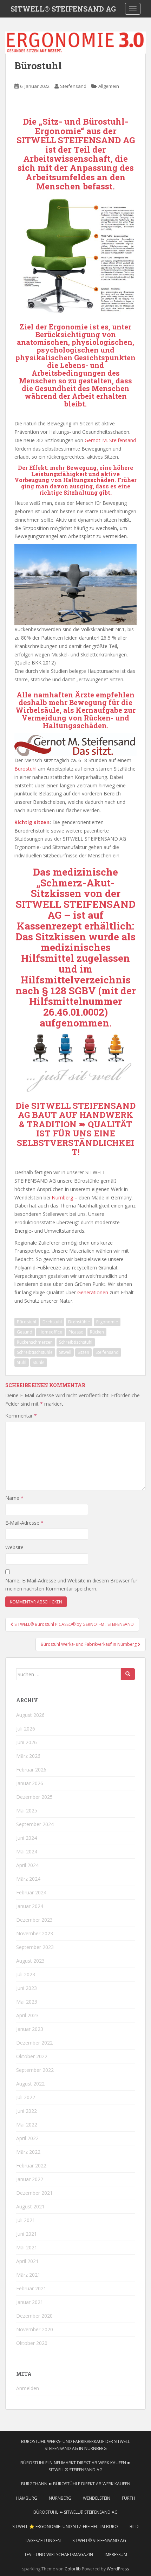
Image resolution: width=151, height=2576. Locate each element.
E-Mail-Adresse (24, 1523)
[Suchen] (128, 1674)
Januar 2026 (30, 1783)
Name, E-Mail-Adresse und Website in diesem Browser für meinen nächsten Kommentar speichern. (71, 1585)
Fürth (129, 2498)
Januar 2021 (30, 2302)
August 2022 (30, 2084)
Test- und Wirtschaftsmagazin (59, 2554)
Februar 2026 (31, 1770)
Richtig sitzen (32, 822)
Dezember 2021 (34, 2193)
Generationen (93, 1292)
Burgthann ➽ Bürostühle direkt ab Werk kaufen (76, 2484)
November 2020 (35, 2329)
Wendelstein (97, 2498)
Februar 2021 (31, 2288)
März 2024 (28, 1879)
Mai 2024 (27, 1851)
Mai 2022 (27, 2125)
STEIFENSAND (89, 140)
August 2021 (30, 2206)
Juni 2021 (27, 2234)
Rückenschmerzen (35, 1342)
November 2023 (35, 1933)
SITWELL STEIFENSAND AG (76, 910)
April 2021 (27, 2261)
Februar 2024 (31, 1892)
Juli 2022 (26, 2097)
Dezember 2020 (34, 2316)
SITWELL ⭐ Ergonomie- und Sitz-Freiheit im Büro (65, 2526)
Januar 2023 (30, 2029)
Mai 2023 (27, 2002)
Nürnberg (62, 1198)
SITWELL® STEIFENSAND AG (63, 9)
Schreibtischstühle (35, 1352)
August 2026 (30, 1715)
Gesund (25, 1332)
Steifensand (73, 86)
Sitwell (65, 1352)
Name (14, 1498)
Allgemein (109, 86)
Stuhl (22, 1362)
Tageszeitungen (43, 2540)
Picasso (76, 1332)
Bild (134, 2526)
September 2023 (35, 1947)
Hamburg (27, 2498)
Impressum (116, 2554)
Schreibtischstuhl (76, 1342)
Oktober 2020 (32, 2343)
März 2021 (28, 2275)
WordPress (118, 2569)
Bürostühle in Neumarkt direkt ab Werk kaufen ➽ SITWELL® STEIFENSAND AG (75, 2466)
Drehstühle (79, 1322)
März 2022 (28, 2152)
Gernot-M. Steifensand (110, 440)
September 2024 (35, 1824)
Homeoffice (50, 1332)
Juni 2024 (27, 1838)
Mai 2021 (27, 2247)
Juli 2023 (26, 1974)
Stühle (39, 1362)
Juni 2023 (27, 1988)
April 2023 (27, 2015)
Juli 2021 (26, 2220)
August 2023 (30, 1961)
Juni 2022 (27, 2111)
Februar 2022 (31, 2166)
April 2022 (27, 2138)
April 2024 (27, 1865)
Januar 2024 (30, 1906)
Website (14, 1547)
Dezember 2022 (34, 2043)
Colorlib (73, 2569)
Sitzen (83, 1352)
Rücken (97, 1332)
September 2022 (35, 2070)
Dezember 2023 (34, 1920)
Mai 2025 (27, 1811)
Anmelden (28, 2388)
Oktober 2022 (32, 2056)
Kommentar (21, 1416)
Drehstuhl (52, 1322)
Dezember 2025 (34, 1797)
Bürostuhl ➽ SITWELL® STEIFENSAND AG (75, 2512)
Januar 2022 (30, 2179)
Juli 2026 (26, 1729)
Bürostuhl (25, 769)
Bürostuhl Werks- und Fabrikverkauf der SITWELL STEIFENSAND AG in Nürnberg (75, 2445)
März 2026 (28, 1756)
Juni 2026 (27, 1742)
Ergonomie (107, 1322)
